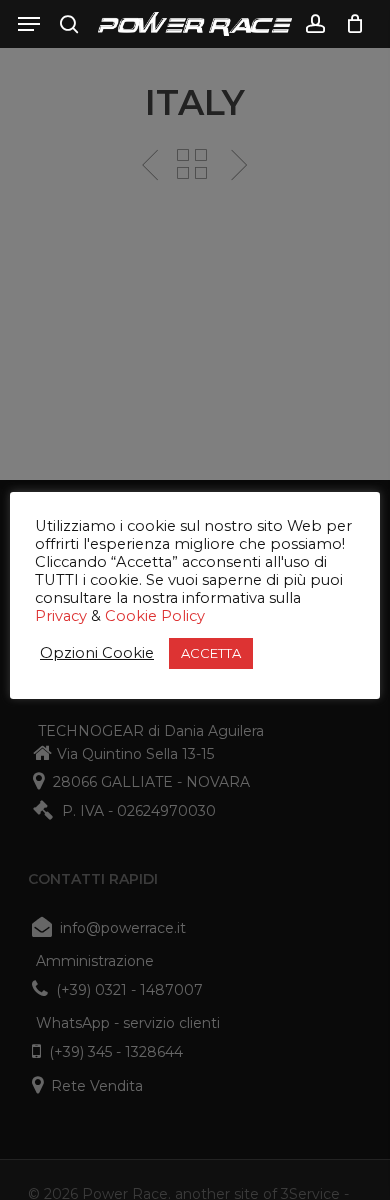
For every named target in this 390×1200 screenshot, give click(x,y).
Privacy (61, 616)
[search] (69, 24)
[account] (314, 24)
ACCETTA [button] (211, 653)
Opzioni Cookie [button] (97, 653)
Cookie (131, 616)
